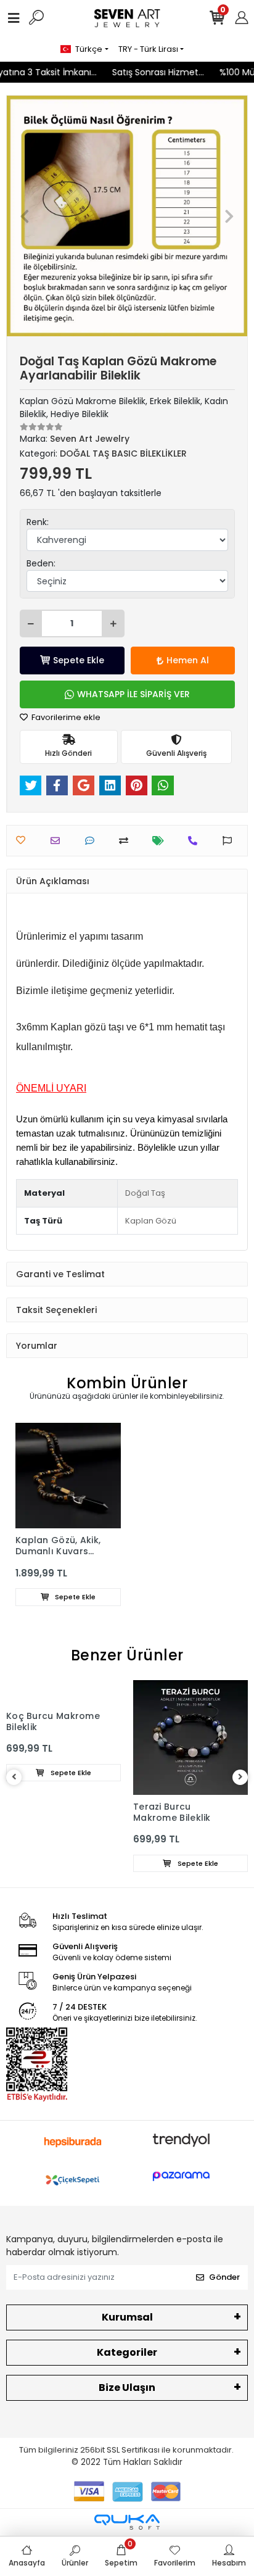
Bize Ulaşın (127, 2388)
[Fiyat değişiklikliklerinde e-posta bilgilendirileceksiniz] (161, 841)
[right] (240, 1777)
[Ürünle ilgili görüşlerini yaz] (93, 841)
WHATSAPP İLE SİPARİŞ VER (133, 694)
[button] (25, 216)
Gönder (224, 2277)
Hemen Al (188, 660)
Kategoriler (127, 2352)
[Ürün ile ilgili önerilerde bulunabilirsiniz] (230, 841)
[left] (14, 1777)
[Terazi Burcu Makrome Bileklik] (190, 1737)
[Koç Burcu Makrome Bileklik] (63, 1692)
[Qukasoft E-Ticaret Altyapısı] (127, 2522)
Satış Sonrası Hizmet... (153, 72)
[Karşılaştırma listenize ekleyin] (127, 841)
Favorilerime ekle (65, 717)
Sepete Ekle (79, 660)
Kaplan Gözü (151, 1221)
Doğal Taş (145, 1193)
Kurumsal (127, 2317)
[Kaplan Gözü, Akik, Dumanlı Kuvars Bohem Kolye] (68, 1476)
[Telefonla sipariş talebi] (196, 841)
